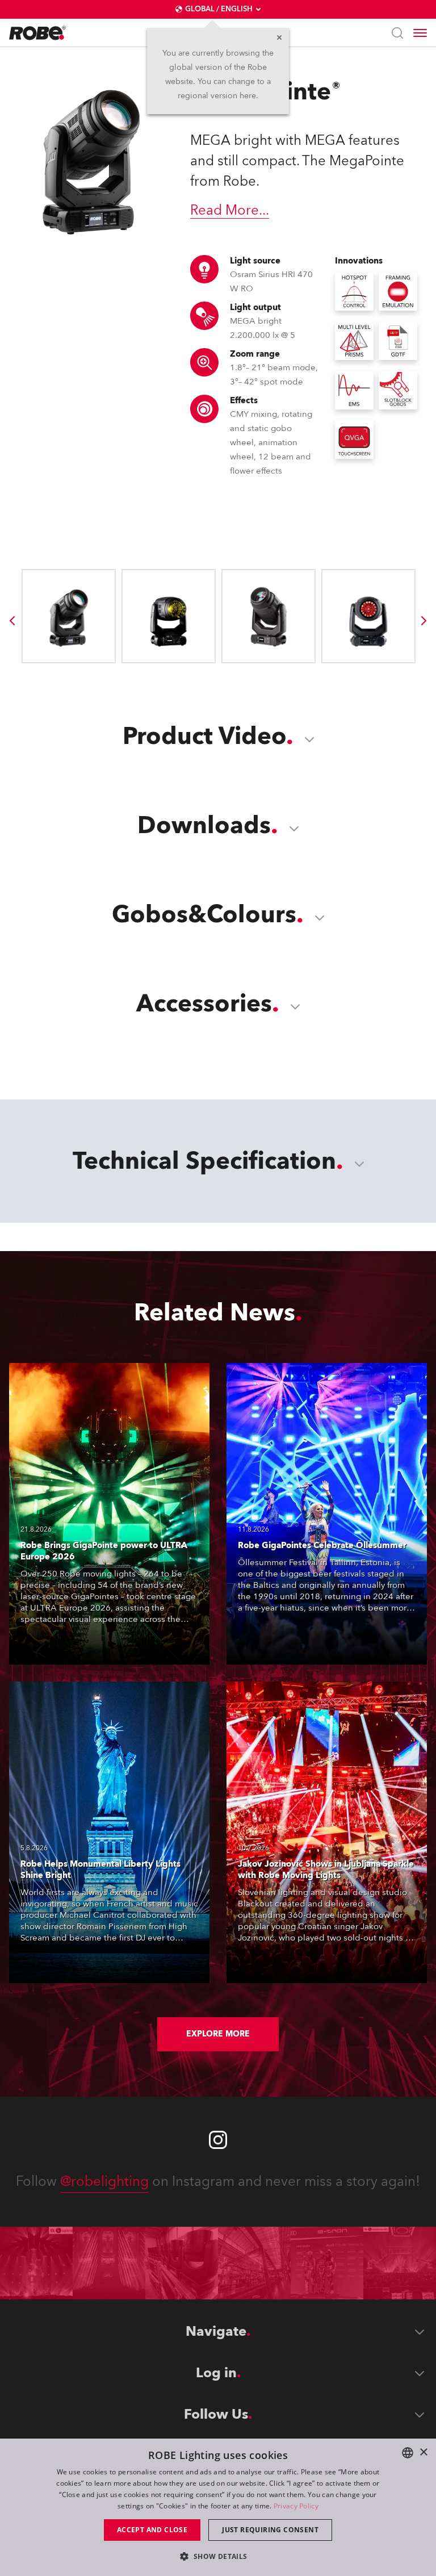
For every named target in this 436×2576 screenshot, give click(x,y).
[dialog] (218, 2507)
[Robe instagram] (218, 2140)
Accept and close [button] (152, 2530)
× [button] (423, 2452)
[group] (12, 621)
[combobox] (408, 2453)
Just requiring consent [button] (270, 2530)
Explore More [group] (218, 2034)
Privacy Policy (296, 2506)
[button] (218, 2556)
